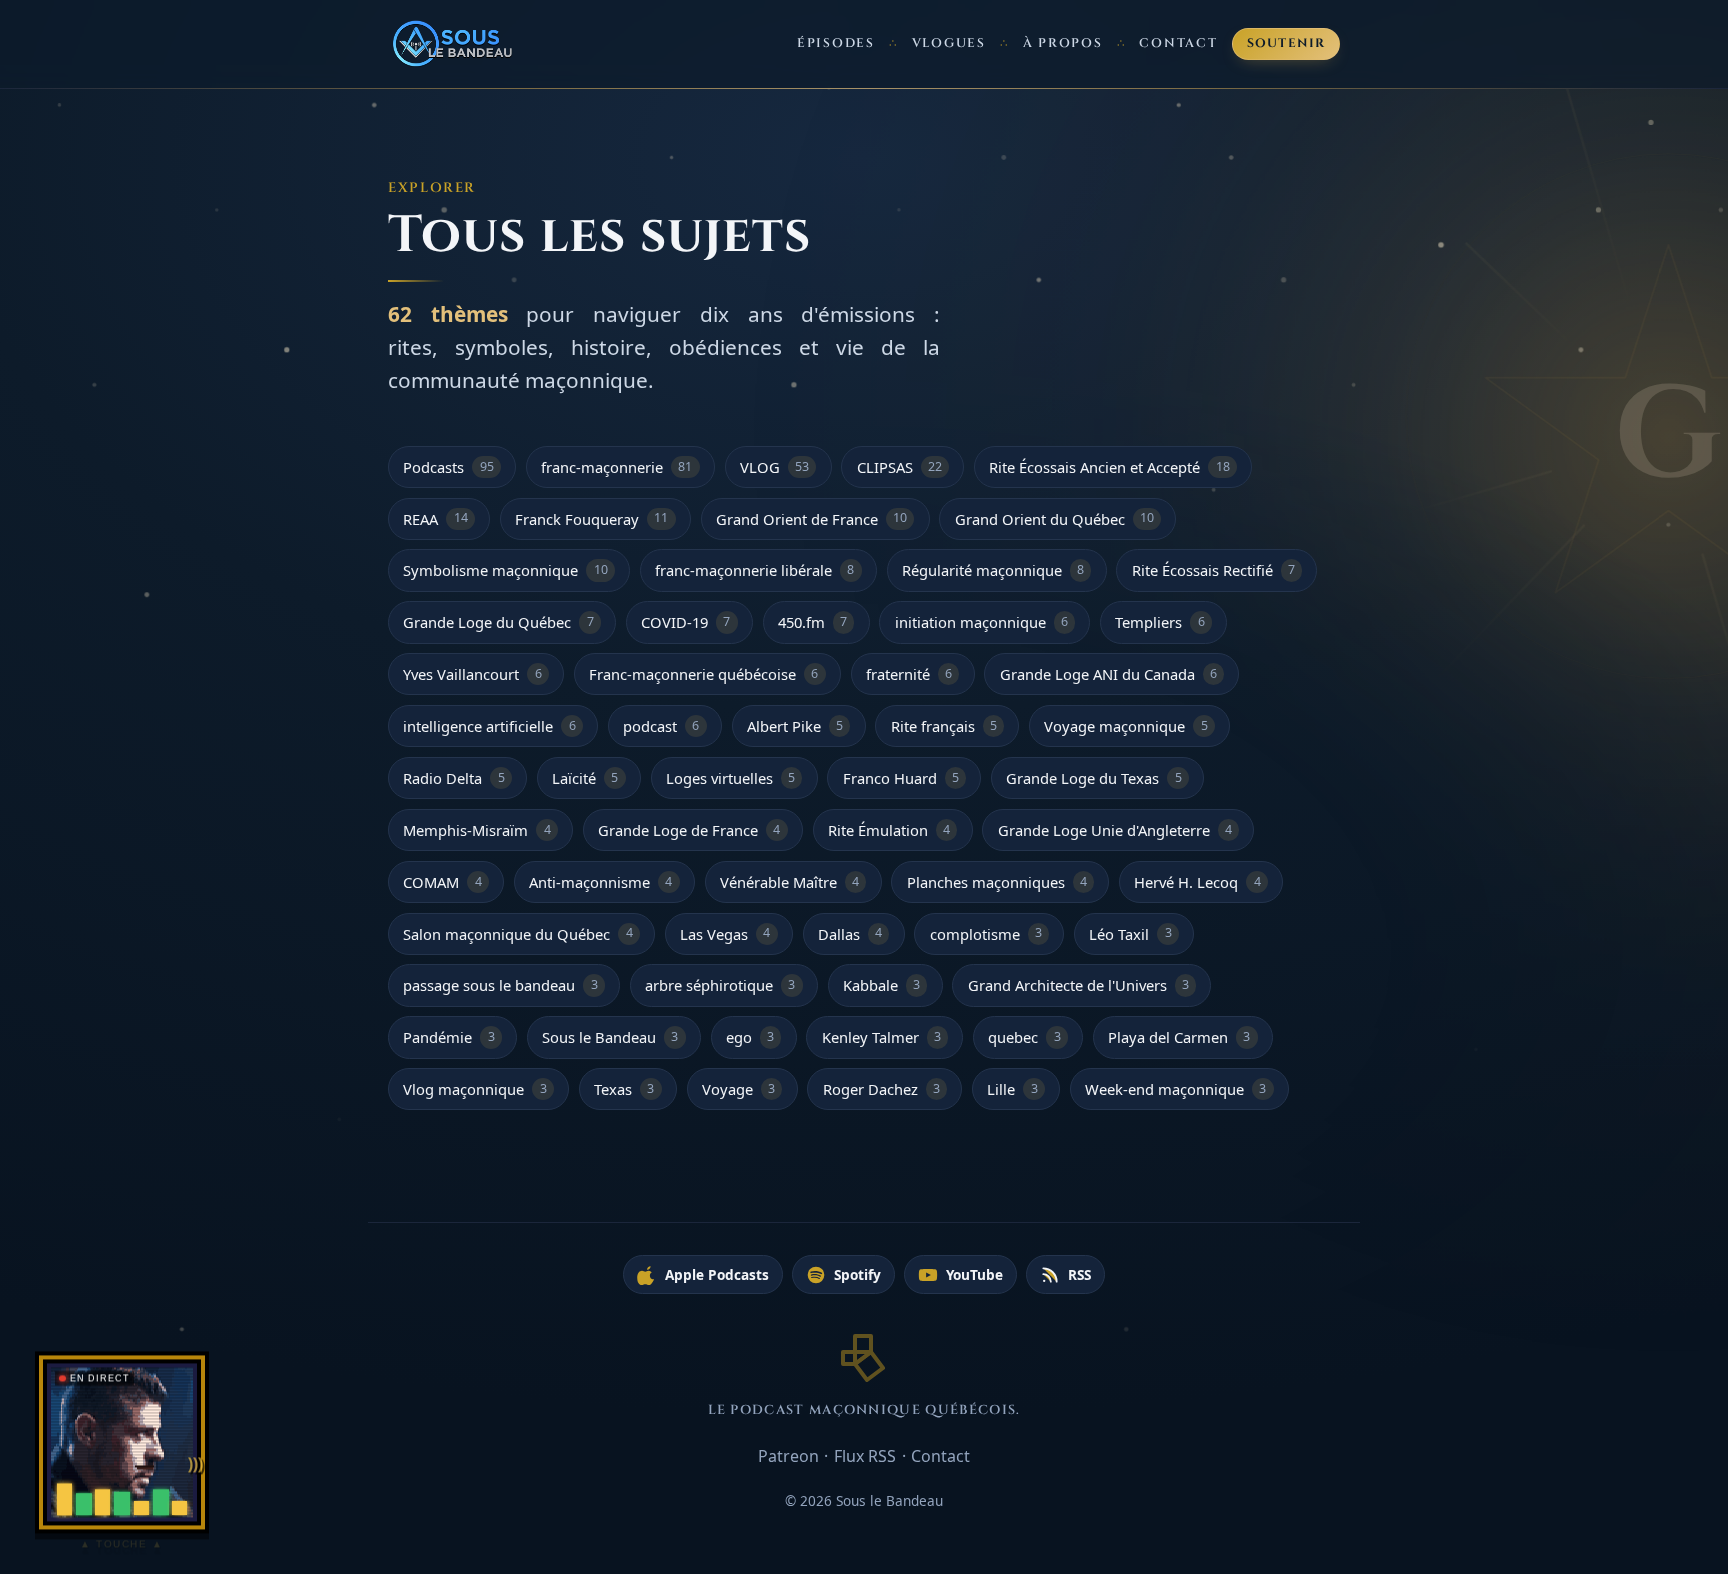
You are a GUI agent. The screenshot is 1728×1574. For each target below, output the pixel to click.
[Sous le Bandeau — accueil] (454, 44)
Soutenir (1286, 43)
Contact (1178, 43)
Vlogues (949, 43)
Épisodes (836, 43)
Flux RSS (865, 1456)
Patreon (788, 1456)
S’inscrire (1637, 1478)
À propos (1063, 43)
